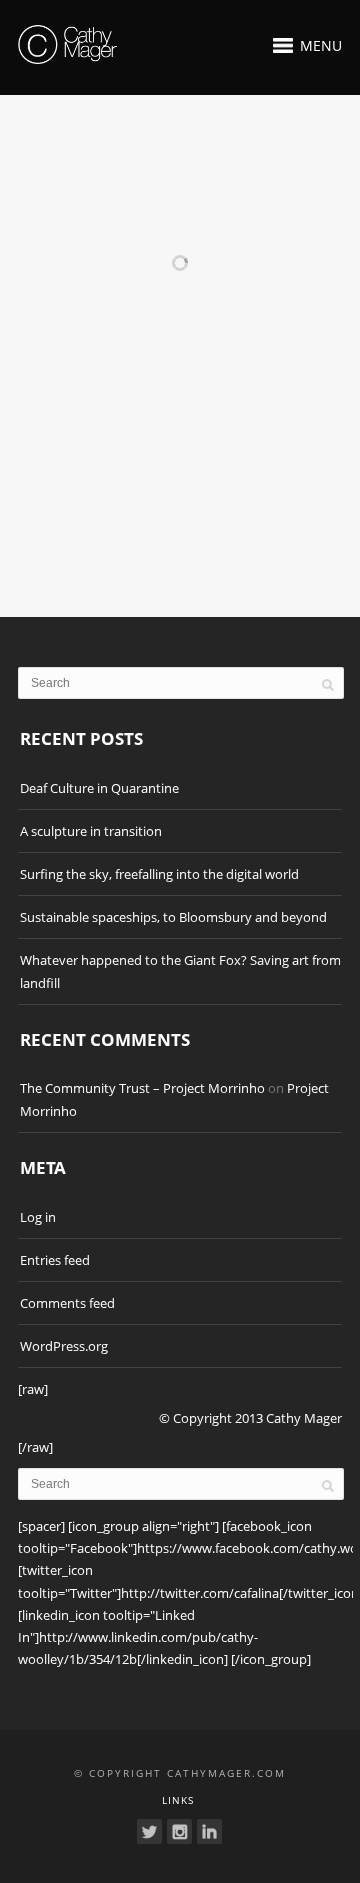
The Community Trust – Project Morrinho (142, 1088)
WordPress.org (64, 1346)
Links (178, 1800)
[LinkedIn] (209, 1831)
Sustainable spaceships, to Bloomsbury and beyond (173, 917)
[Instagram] (179, 1831)
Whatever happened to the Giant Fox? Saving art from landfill (180, 971)
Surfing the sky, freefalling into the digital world (159, 874)
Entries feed (55, 1260)
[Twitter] (149, 1831)
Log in (38, 1217)
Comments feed (67, 1303)
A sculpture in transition (91, 831)
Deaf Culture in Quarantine (99, 788)
